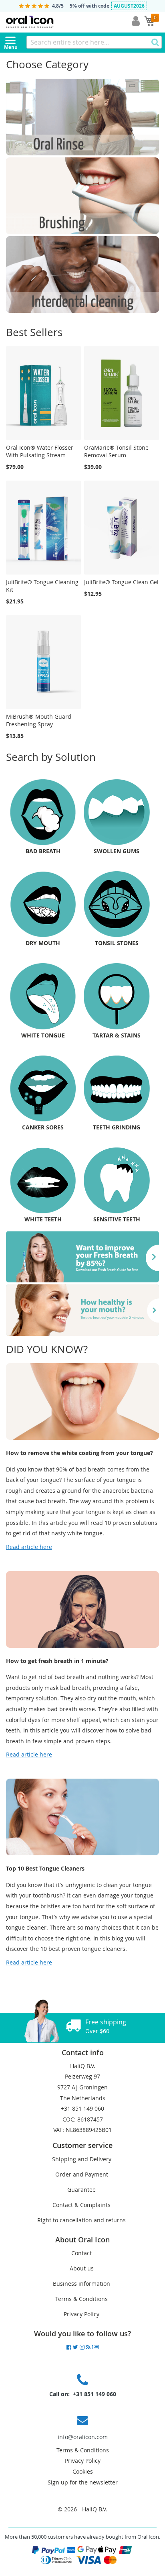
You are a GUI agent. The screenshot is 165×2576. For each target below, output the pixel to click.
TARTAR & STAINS (117, 1035)
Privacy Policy (81, 2314)
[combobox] (94, 42)
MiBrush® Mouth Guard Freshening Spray (39, 720)
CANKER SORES (43, 1127)
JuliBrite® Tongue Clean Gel (121, 582)
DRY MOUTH (43, 943)
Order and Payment (82, 2174)
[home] (82, 1334)
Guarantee (81, 2190)
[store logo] (48, 22)
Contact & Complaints (81, 2205)
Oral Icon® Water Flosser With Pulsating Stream (40, 451)
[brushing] (82, 232)
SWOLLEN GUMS (117, 851)
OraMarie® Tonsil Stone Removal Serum (116, 451)
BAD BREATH (43, 851)
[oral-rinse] (82, 153)
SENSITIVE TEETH (117, 1219)
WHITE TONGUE (43, 1035)
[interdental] (82, 311)
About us (82, 2268)
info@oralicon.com (83, 2437)
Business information (81, 2284)
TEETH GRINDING (117, 1127)
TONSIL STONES (117, 943)
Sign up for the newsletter (83, 2482)
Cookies (83, 2471)
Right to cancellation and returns (81, 2220)
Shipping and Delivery (82, 2159)
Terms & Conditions (81, 2299)
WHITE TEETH (43, 1219)
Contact (81, 2253)
